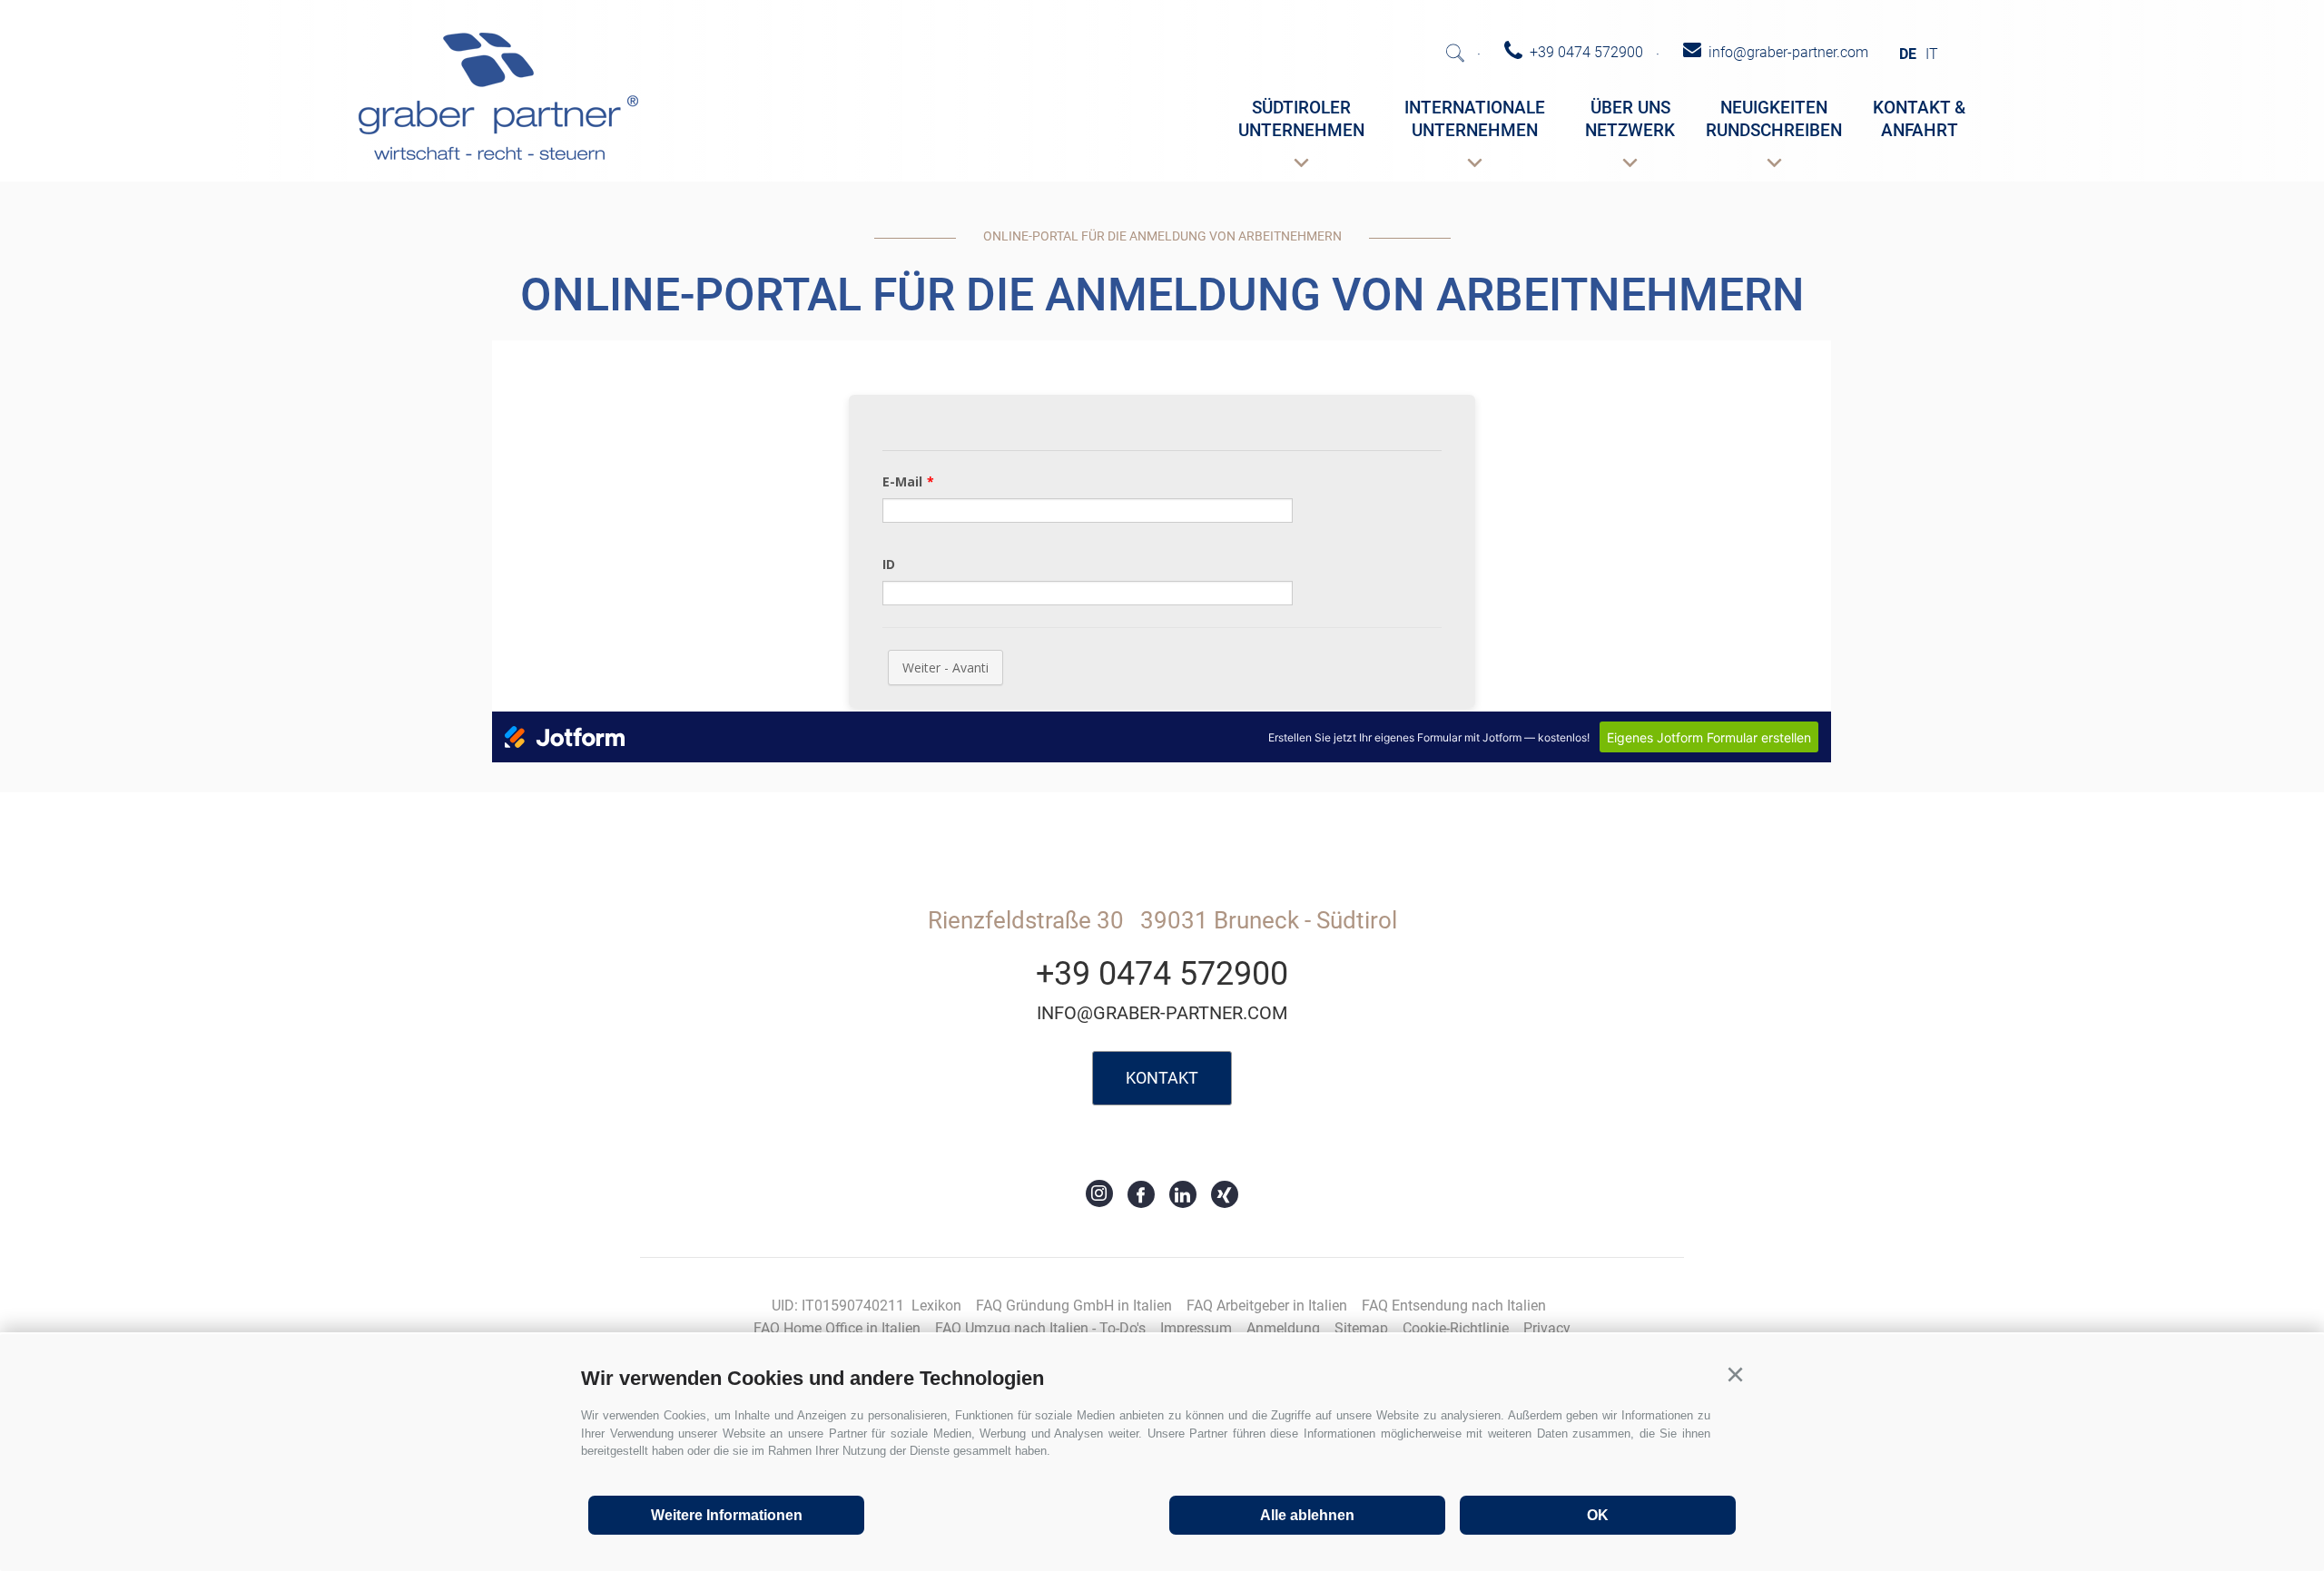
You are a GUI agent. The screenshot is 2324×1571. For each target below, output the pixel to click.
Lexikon (936, 1306)
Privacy (1547, 1328)
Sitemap (1361, 1328)
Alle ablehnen (1307, 1515)
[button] (1735, 1375)
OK (1598, 1515)
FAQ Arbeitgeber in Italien (1267, 1306)
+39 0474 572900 (1162, 974)
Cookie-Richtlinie (1456, 1328)
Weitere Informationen (727, 1515)
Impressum (1196, 1328)
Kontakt (1162, 1078)
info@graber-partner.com (1162, 1013)
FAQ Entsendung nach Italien (1454, 1306)
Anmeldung (1283, 1328)
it (1932, 54)
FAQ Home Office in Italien (837, 1328)
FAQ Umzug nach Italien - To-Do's (1040, 1328)
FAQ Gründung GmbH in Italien (1074, 1306)
